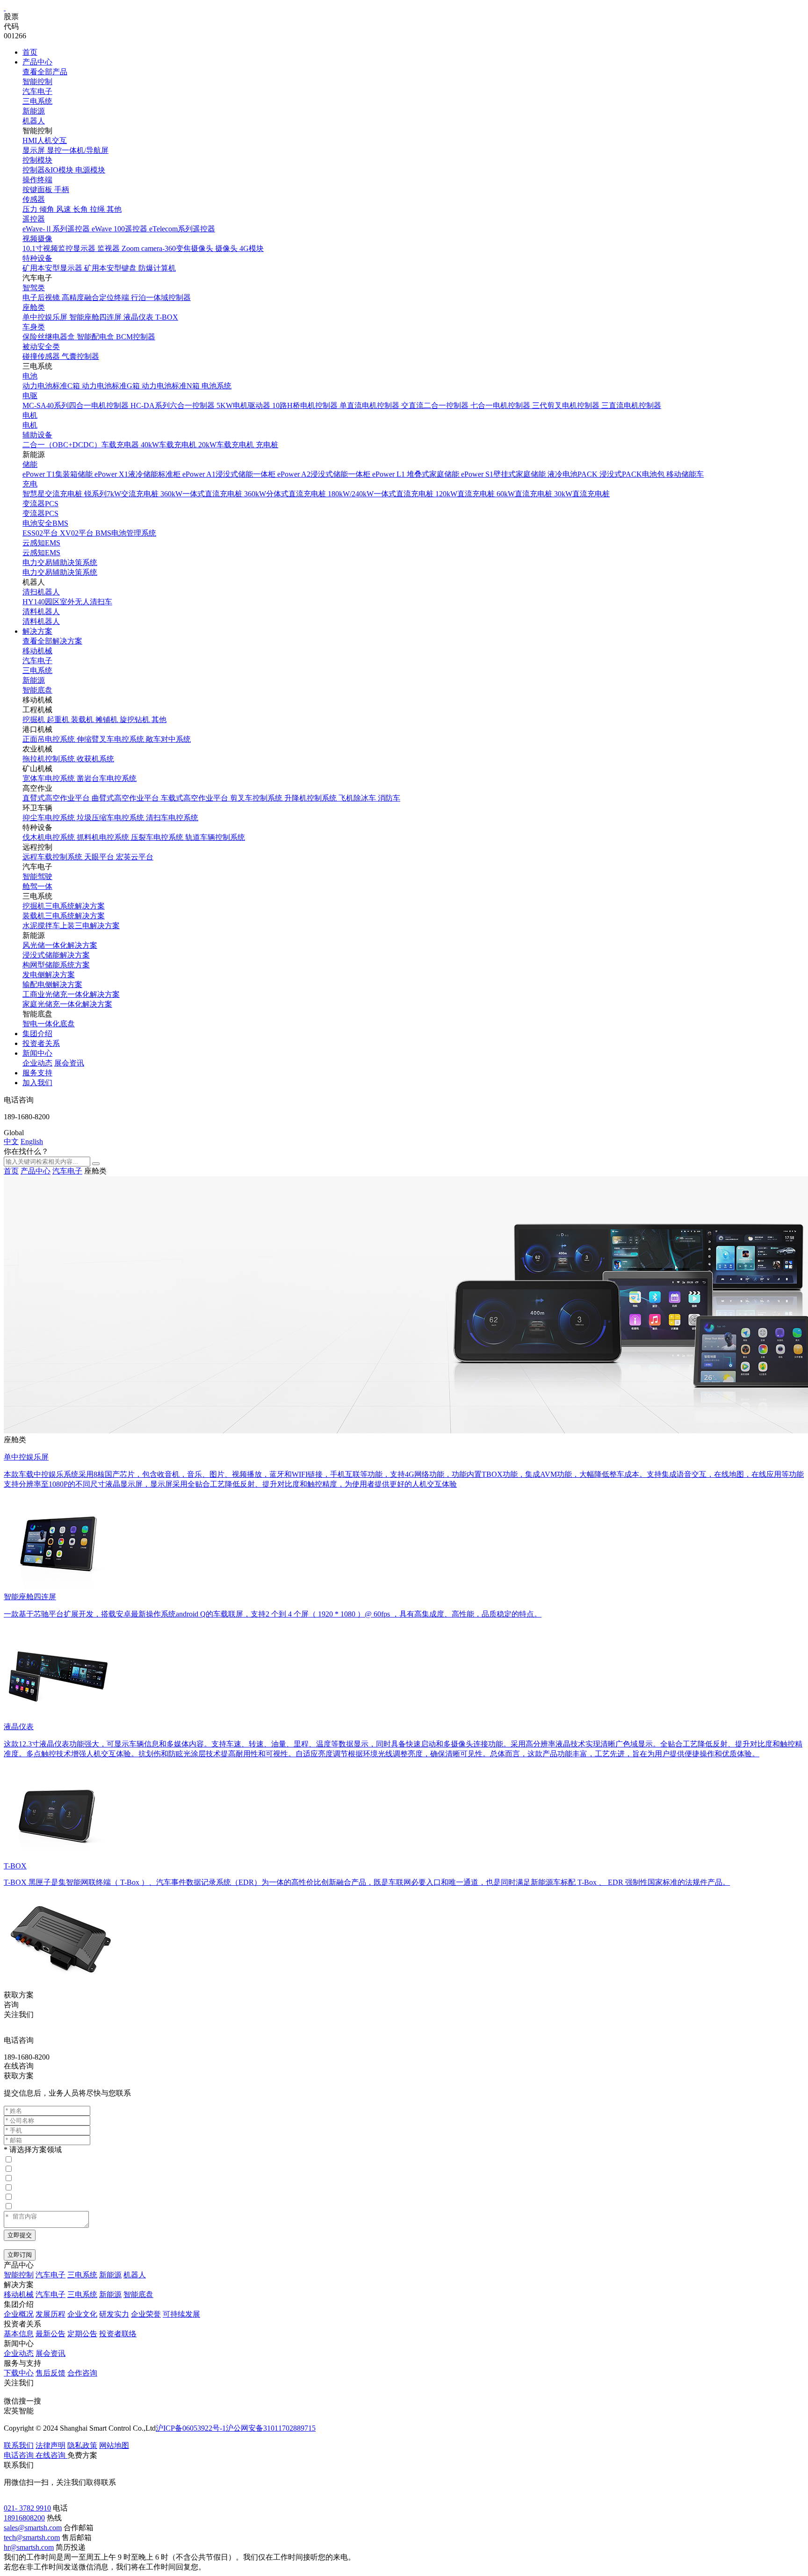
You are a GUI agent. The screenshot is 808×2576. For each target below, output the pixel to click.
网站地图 (114, 2445)
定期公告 (82, 2334)
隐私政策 (82, 2445)
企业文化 (82, 2314)
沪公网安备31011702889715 (271, 2428)
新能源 (34, 111)
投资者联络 (118, 2334)
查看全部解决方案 (52, 641)
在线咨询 (19, 2066)
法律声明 (50, 2445)
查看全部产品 (45, 72)
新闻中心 (37, 1053)
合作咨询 (82, 2373)
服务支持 (37, 1073)
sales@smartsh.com (33, 2528)
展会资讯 (69, 1063)
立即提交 (20, 2235)
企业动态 (37, 1063)
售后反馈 (50, 2373)
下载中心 (19, 2373)
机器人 (34, 121)
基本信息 (19, 2334)
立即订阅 (20, 2255)
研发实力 (114, 2314)
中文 (11, 1141)
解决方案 (37, 631)
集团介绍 (37, 1034)
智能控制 (37, 82)
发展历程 (50, 2314)
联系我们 (19, 2445)
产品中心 (37, 62)
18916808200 (24, 2518)
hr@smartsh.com (29, 2547)
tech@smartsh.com (32, 2537)
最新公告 (50, 2334)
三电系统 (37, 101)
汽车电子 (37, 91)
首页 (30, 52)
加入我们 (37, 1083)
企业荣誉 (146, 2314)
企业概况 (19, 2314)
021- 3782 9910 (27, 2508)
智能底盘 (37, 690)
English (32, 1141)
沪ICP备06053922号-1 (191, 2428)
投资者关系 (41, 1043)
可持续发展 (181, 2314)
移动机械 (37, 651)
